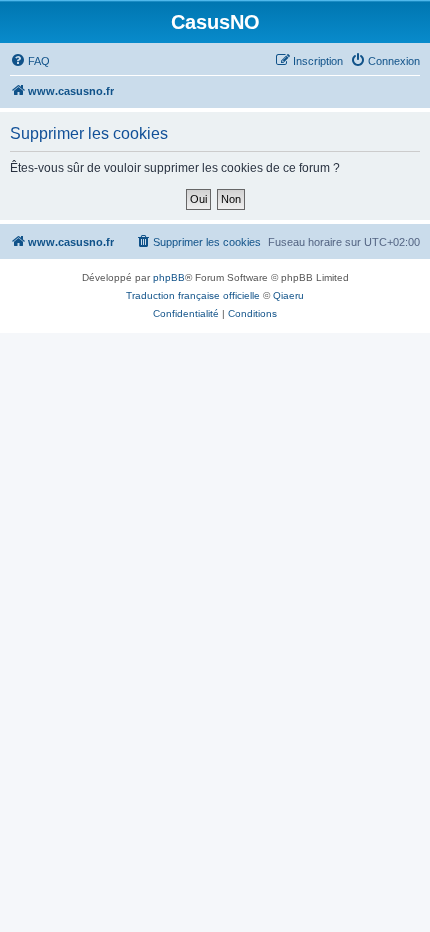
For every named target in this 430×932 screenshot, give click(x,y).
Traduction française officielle (193, 295)
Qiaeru (288, 295)
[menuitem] (30, 61)
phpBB (169, 277)
